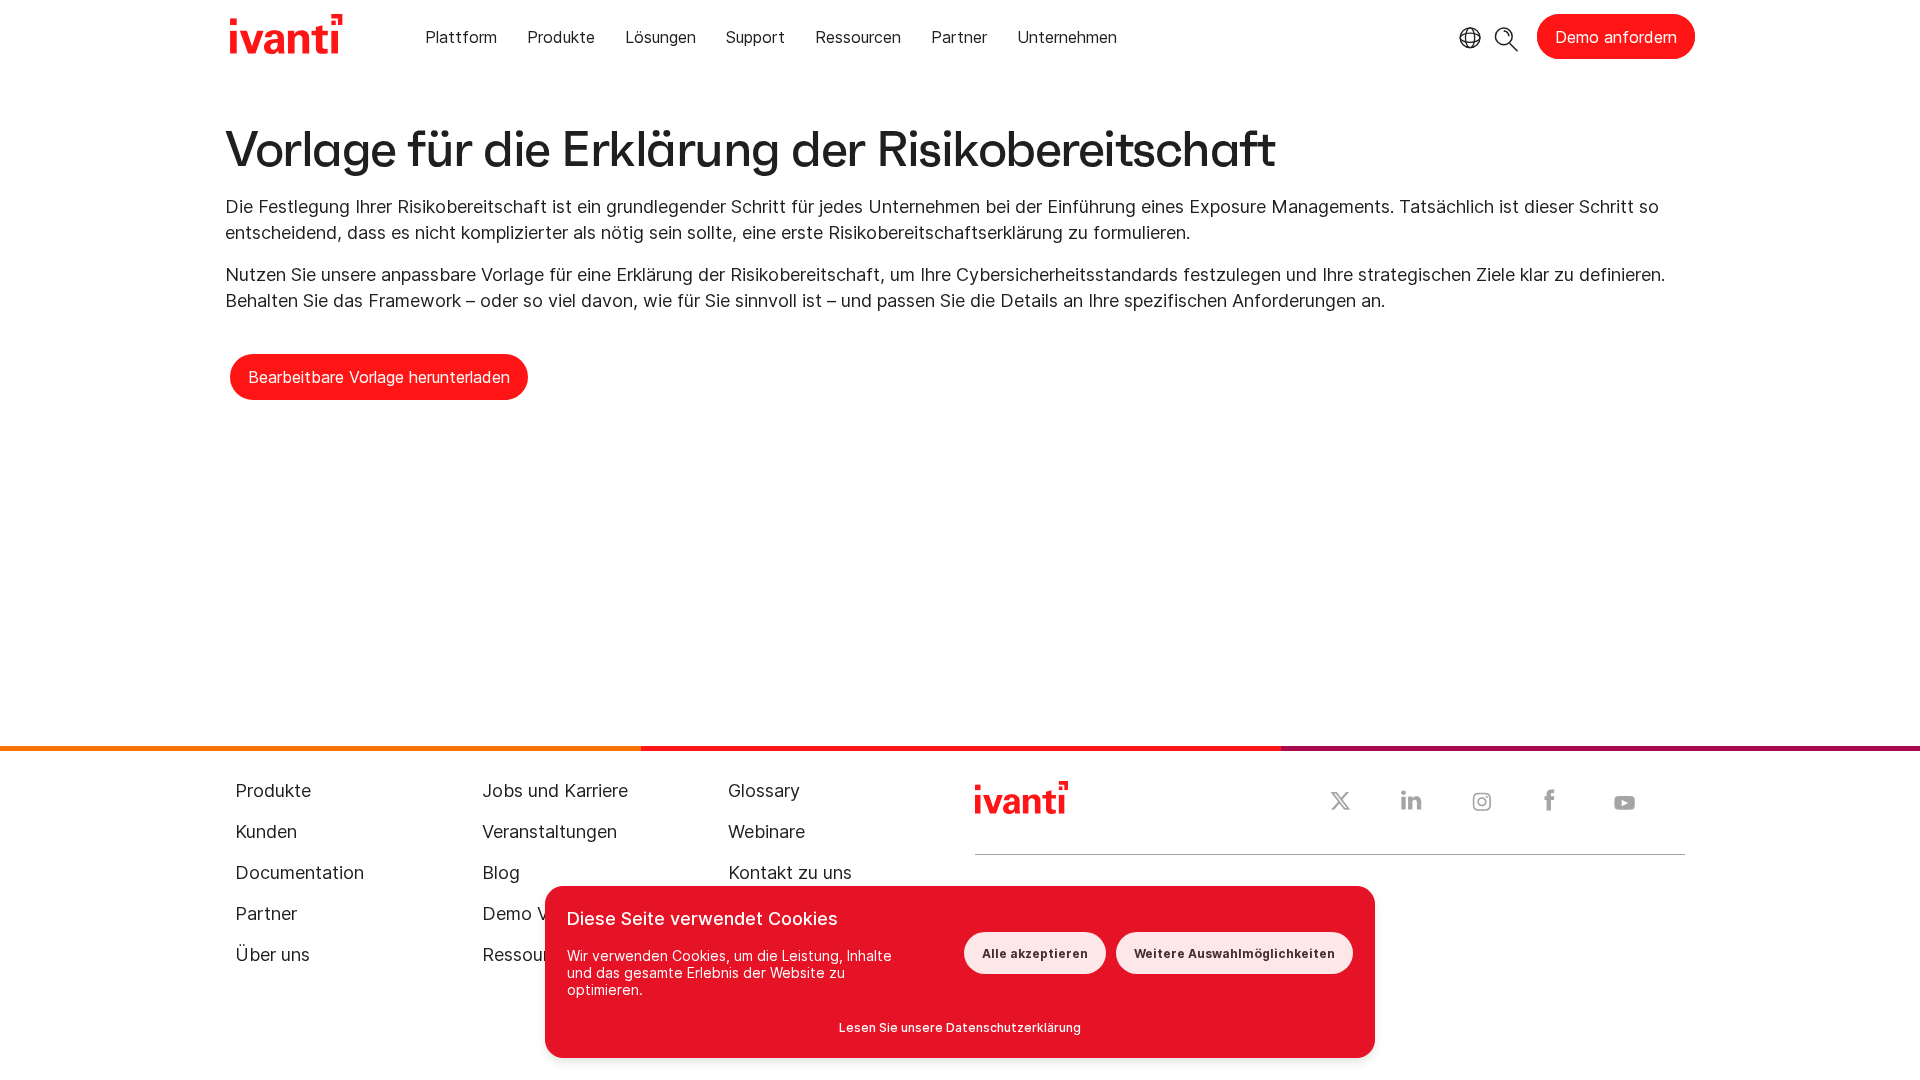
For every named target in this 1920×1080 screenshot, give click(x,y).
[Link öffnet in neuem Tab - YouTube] (1624, 804)
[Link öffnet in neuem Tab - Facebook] (1549, 805)
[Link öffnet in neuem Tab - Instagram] (1482, 805)
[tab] (461, 40)
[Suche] (1506, 36)
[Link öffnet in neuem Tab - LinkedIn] (1411, 805)
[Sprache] (1467, 38)
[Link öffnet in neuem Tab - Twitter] (1340, 804)
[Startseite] (286, 37)
